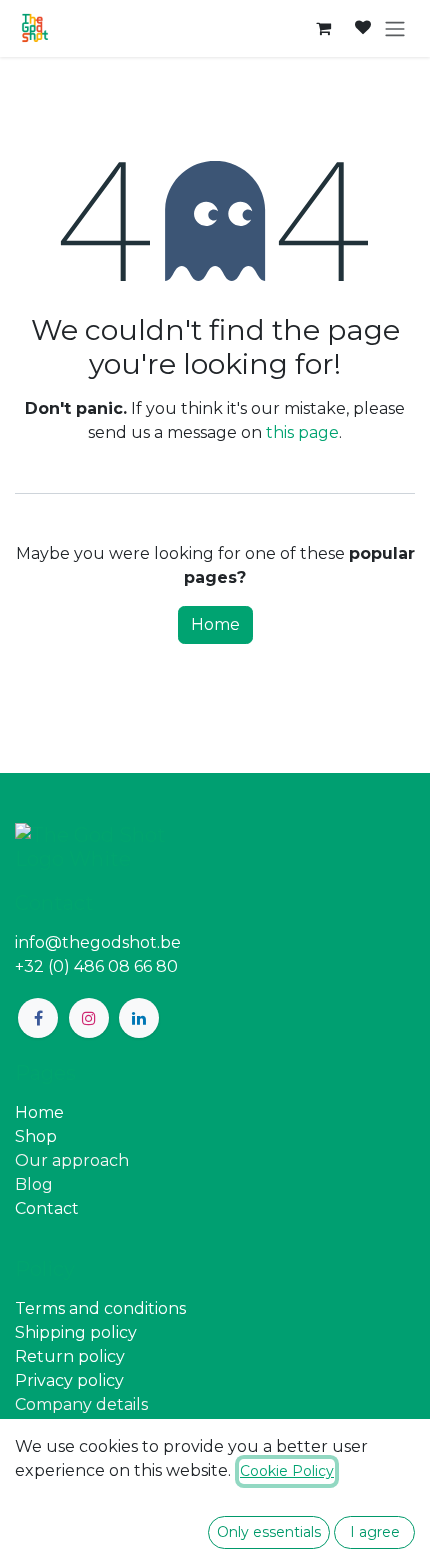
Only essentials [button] (269, 1532)
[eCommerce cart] (323, 28)
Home (215, 624)
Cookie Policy (287, 1471)
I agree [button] (375, 1532)
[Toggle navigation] (395, 28)
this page (302, 432)
